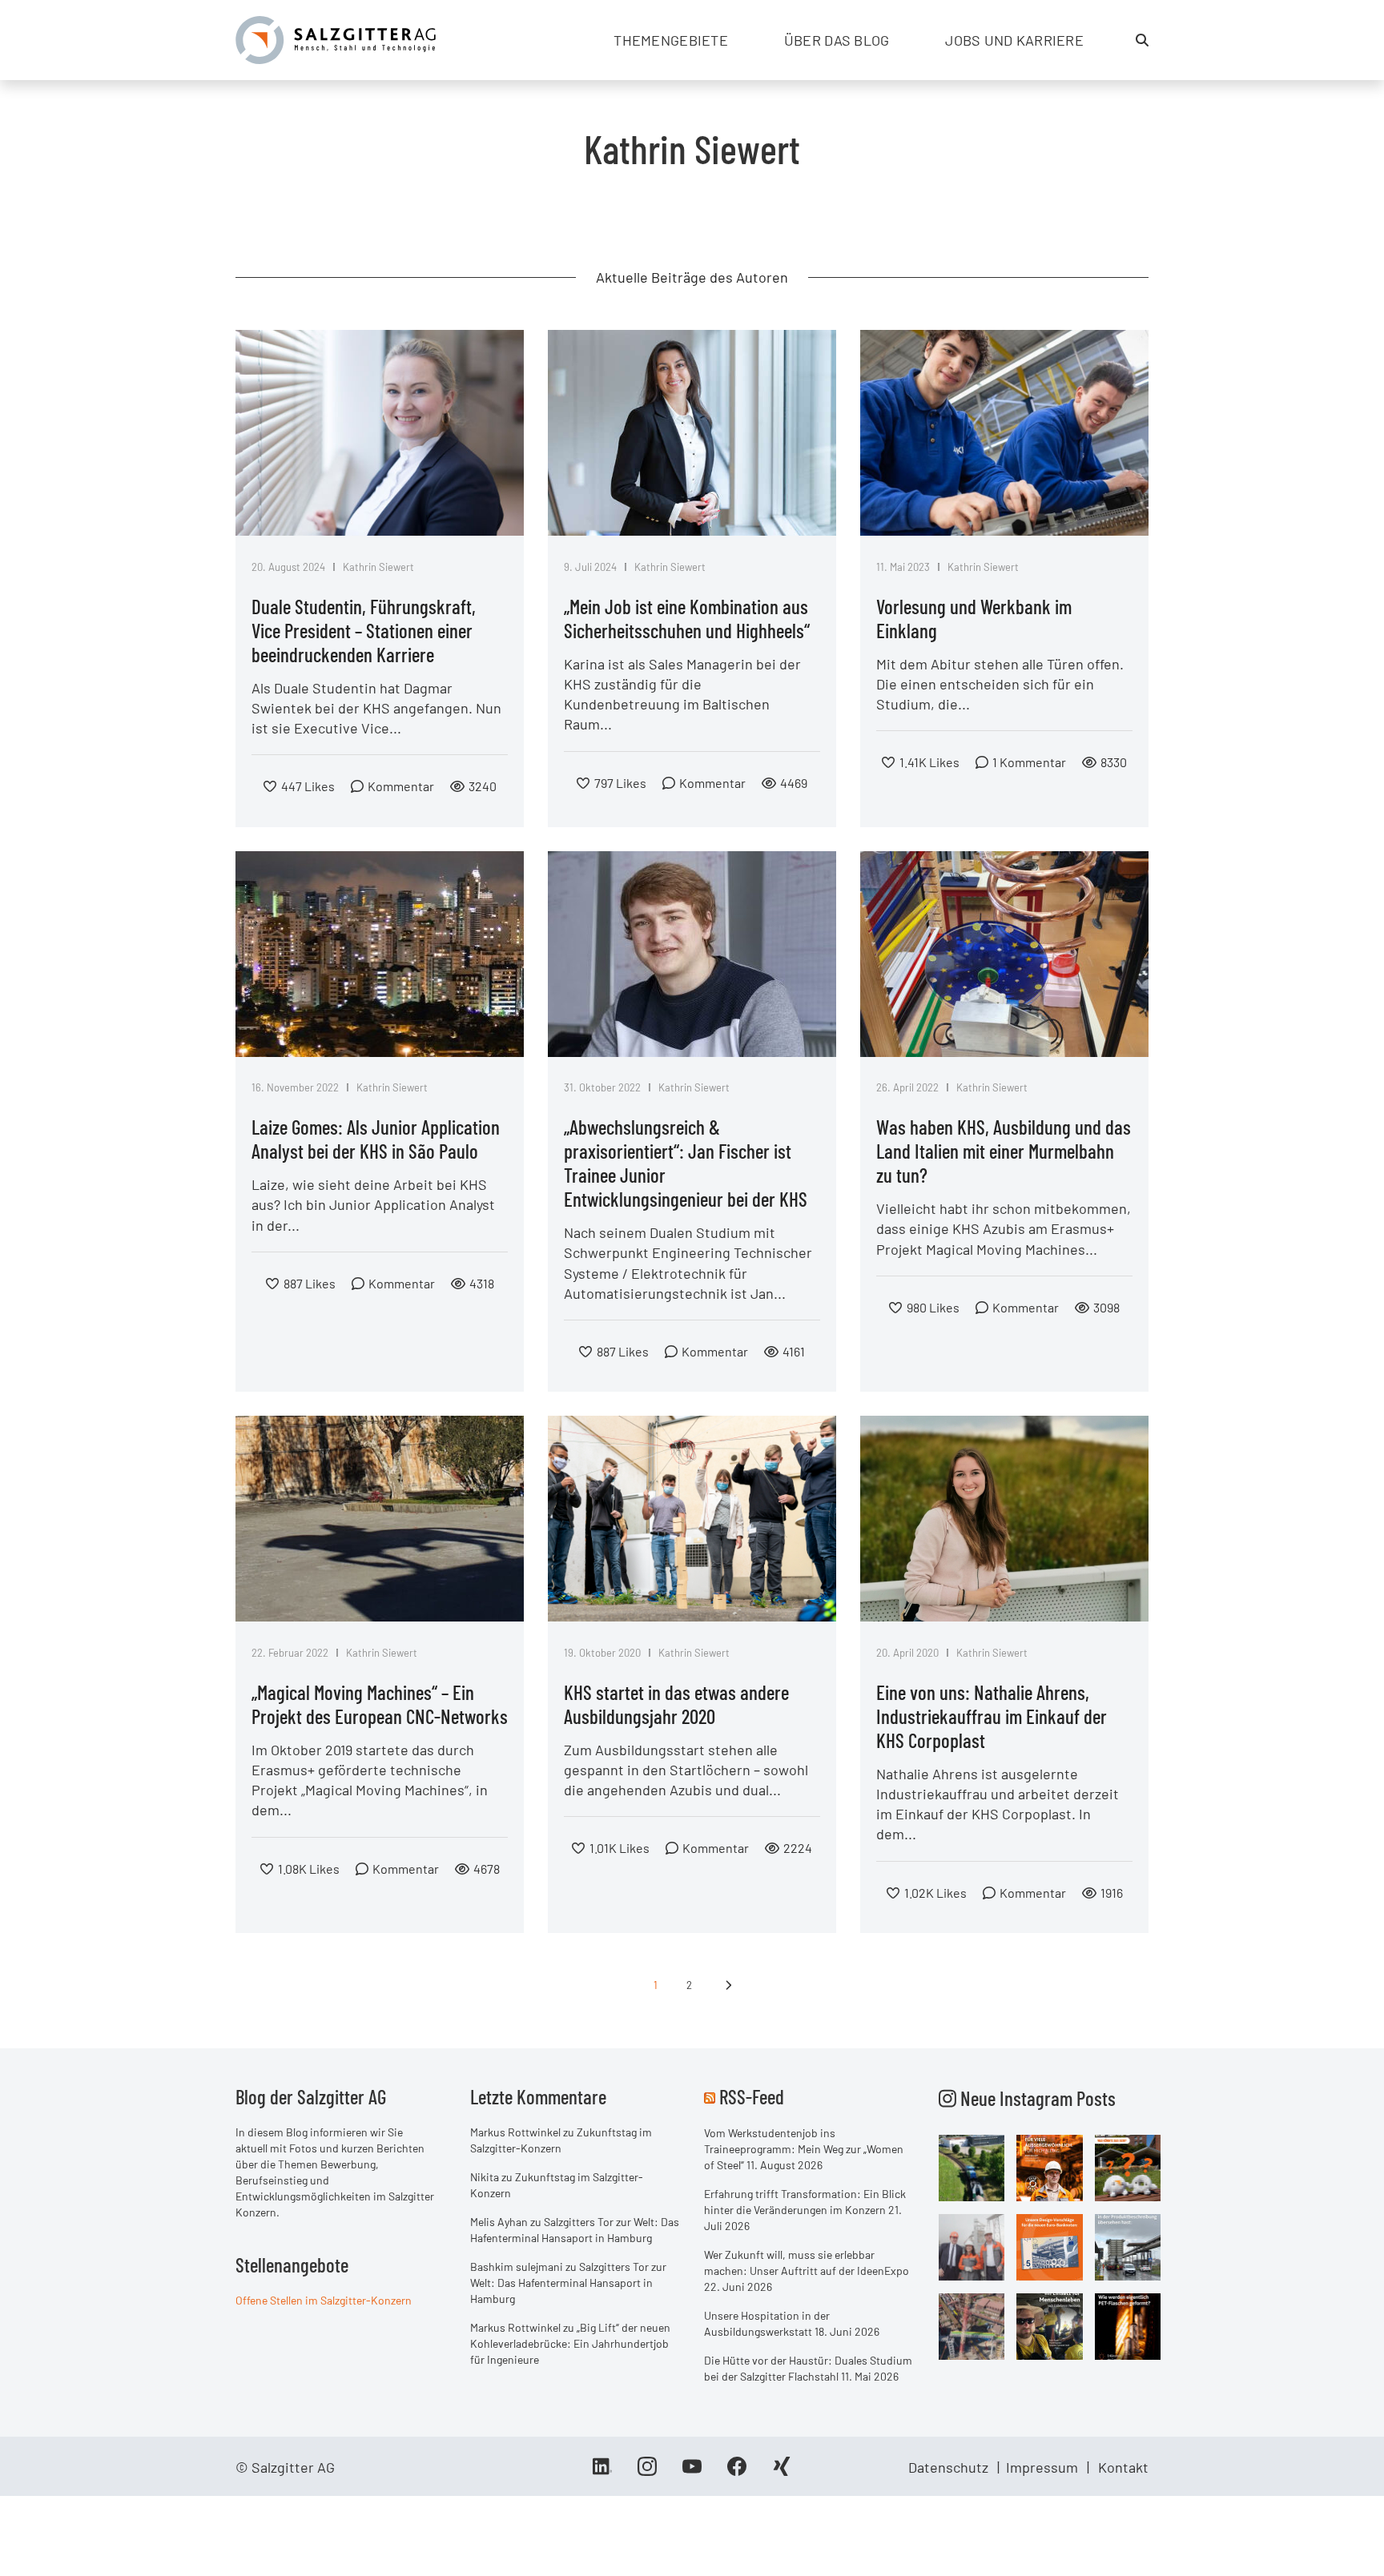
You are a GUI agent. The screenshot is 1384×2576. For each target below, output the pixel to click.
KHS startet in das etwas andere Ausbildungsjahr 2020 (676, 1704)
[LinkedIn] (602, 2472)
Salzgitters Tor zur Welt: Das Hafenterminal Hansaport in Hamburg (568, 2283)
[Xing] (782, 2472)
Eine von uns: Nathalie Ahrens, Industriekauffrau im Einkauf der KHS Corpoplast (992, 1716)
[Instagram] (647, 2472)
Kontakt (1123, 2467)
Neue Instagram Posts (1036, 2098)
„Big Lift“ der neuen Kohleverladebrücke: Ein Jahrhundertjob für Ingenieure (570, 2343)
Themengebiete (671, 40)
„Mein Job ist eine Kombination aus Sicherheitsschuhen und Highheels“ (687, 618)
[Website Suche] (1142, 40)
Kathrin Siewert (378, 567)
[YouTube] (692, 2472)
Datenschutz (948, 2467)
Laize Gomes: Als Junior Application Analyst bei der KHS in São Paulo (376, 1139)
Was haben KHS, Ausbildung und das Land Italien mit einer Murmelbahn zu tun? (1004, 1151)
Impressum (1042, 2467)
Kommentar (401, 786)
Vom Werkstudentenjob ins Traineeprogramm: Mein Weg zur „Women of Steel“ (804, 2149)
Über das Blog (837, 40)
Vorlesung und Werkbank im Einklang (974, 618)
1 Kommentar (1029, 762)
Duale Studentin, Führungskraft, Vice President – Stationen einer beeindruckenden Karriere (364, 630)
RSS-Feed (752, 2096)
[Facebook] (737, 2472)
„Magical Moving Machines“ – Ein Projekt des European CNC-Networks (380, 1704)
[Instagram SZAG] (972, 2167)
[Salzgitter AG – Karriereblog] (336, 38)
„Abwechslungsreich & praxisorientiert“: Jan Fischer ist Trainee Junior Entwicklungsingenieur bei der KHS (686, 1163)
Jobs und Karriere (1014, 40)
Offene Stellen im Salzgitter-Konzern (324, 2300)
